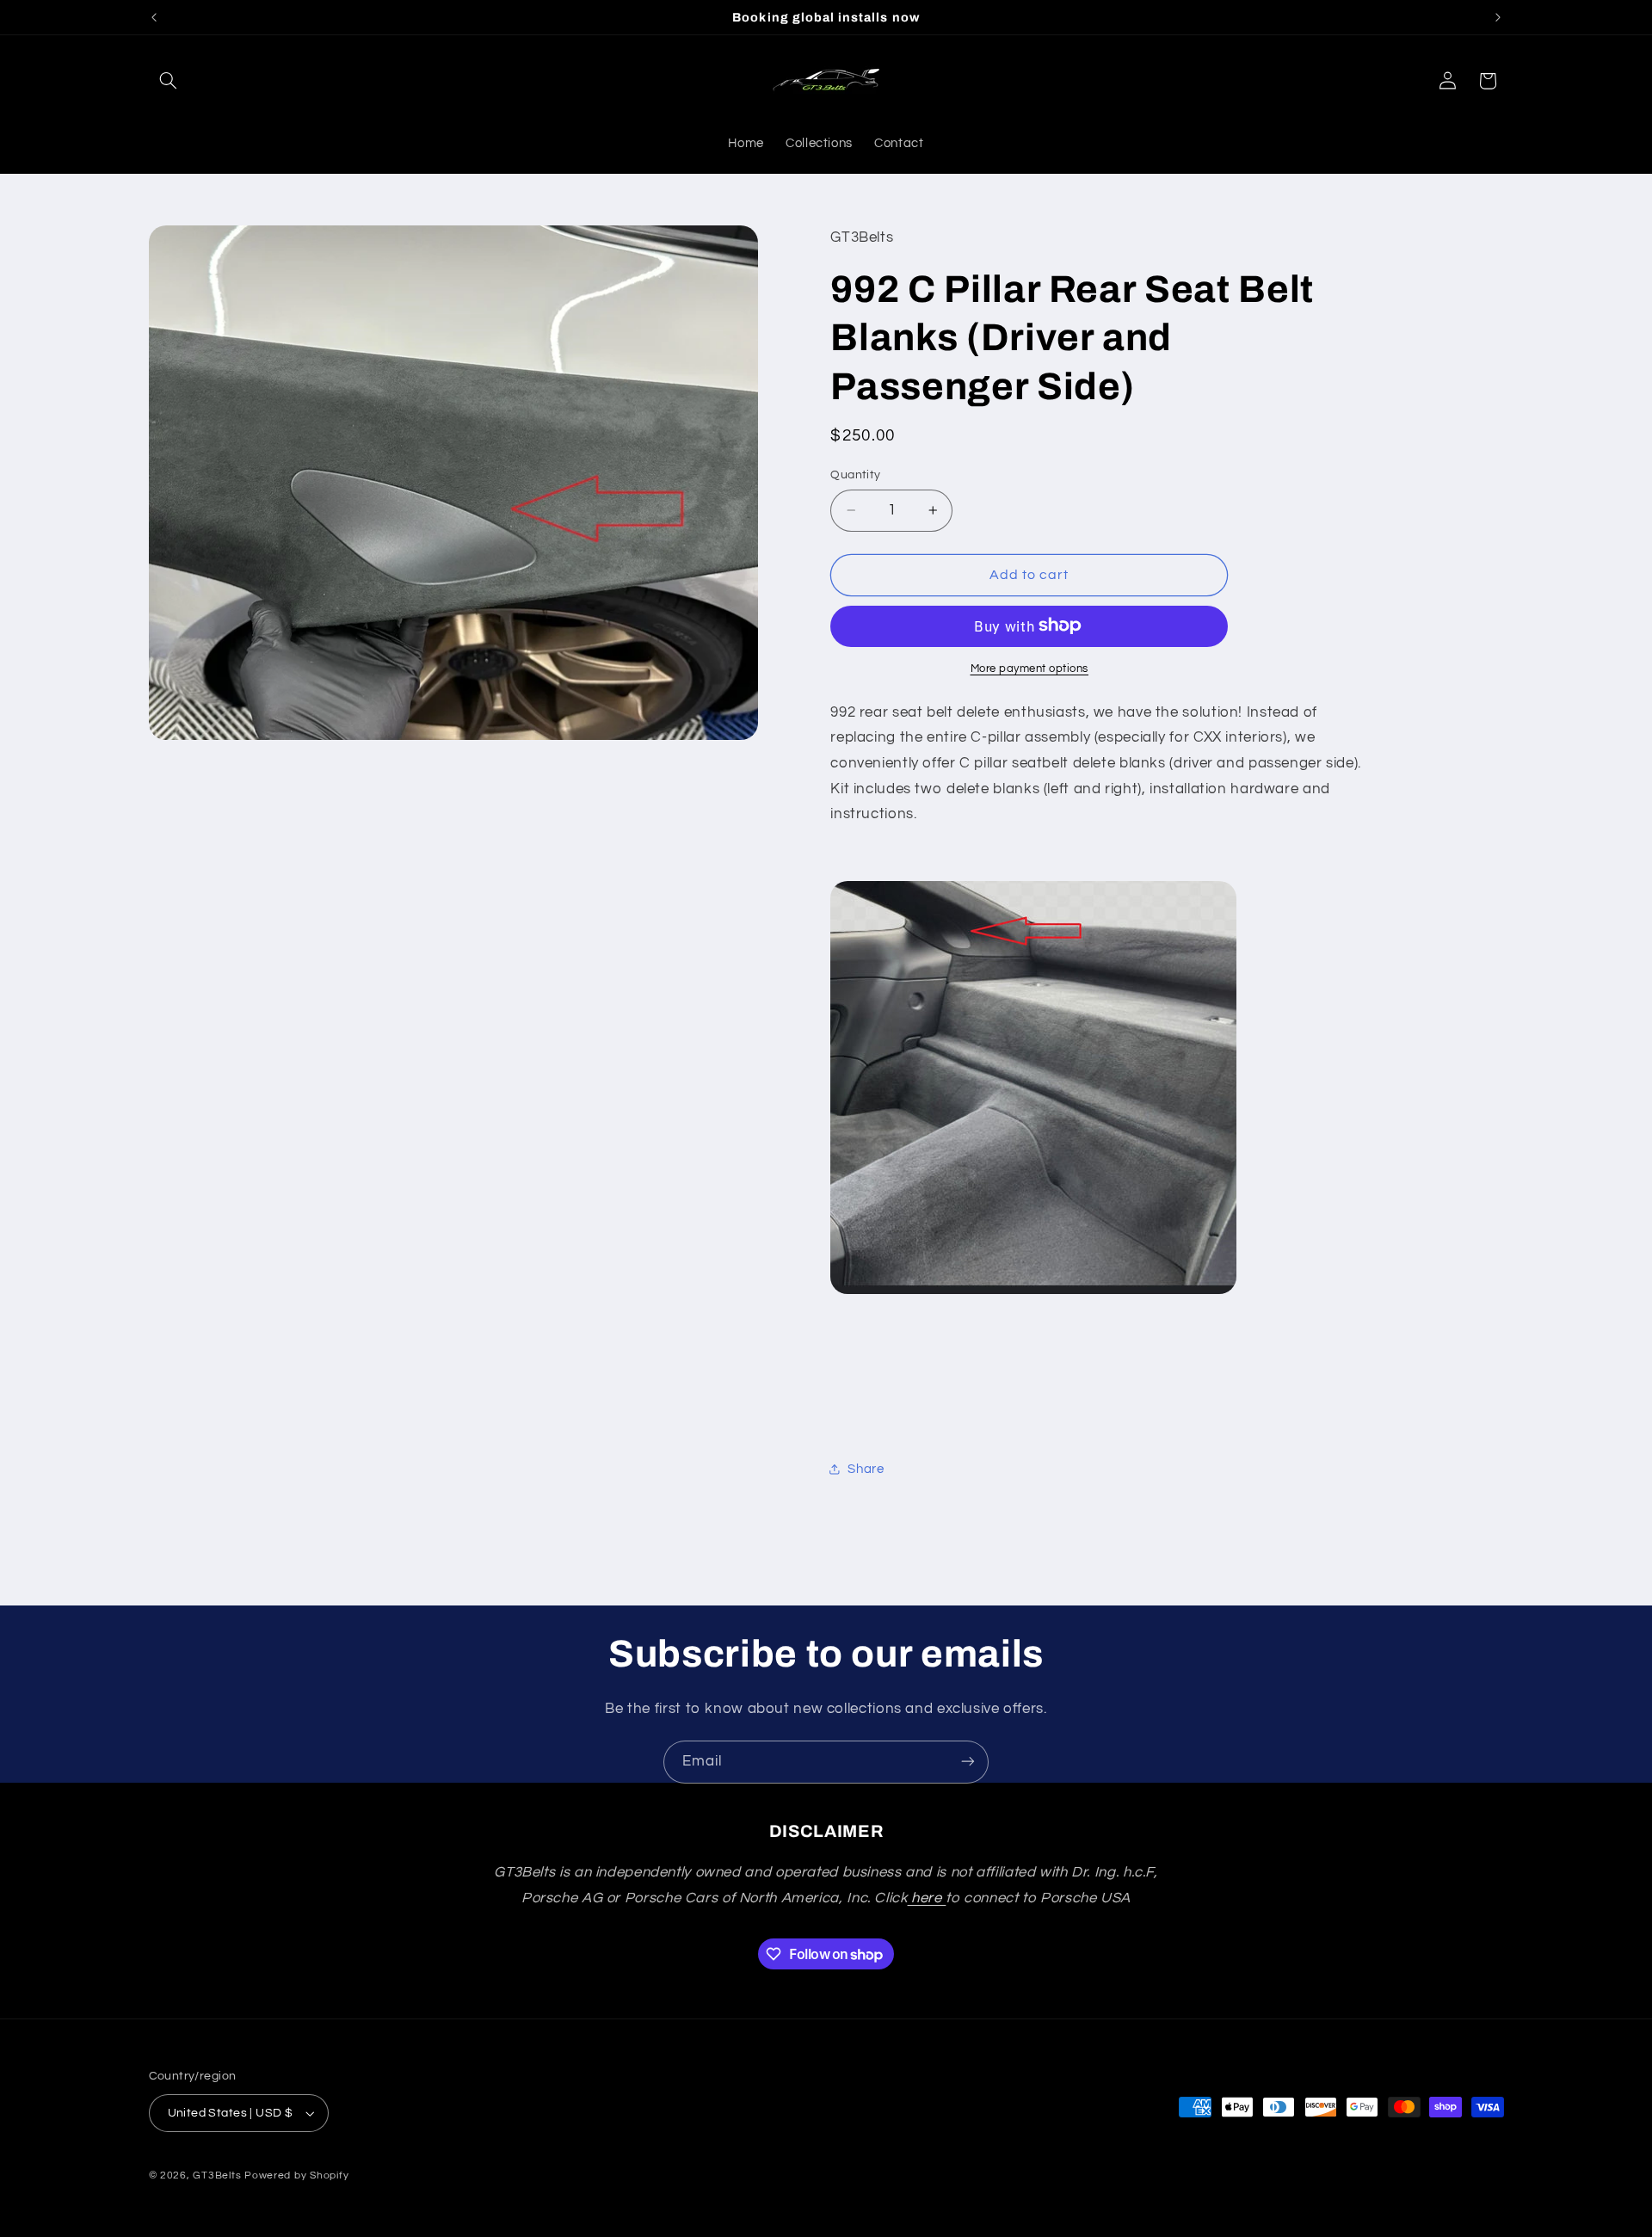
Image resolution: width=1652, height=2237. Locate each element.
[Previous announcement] (154, 17)
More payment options (1030, 668)
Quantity (855, 475)
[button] (169, 81)
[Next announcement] (1498, 17)
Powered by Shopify (296, 2175)
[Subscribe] (968, 1762)
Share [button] (866, 1468)
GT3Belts (217, 2175)
